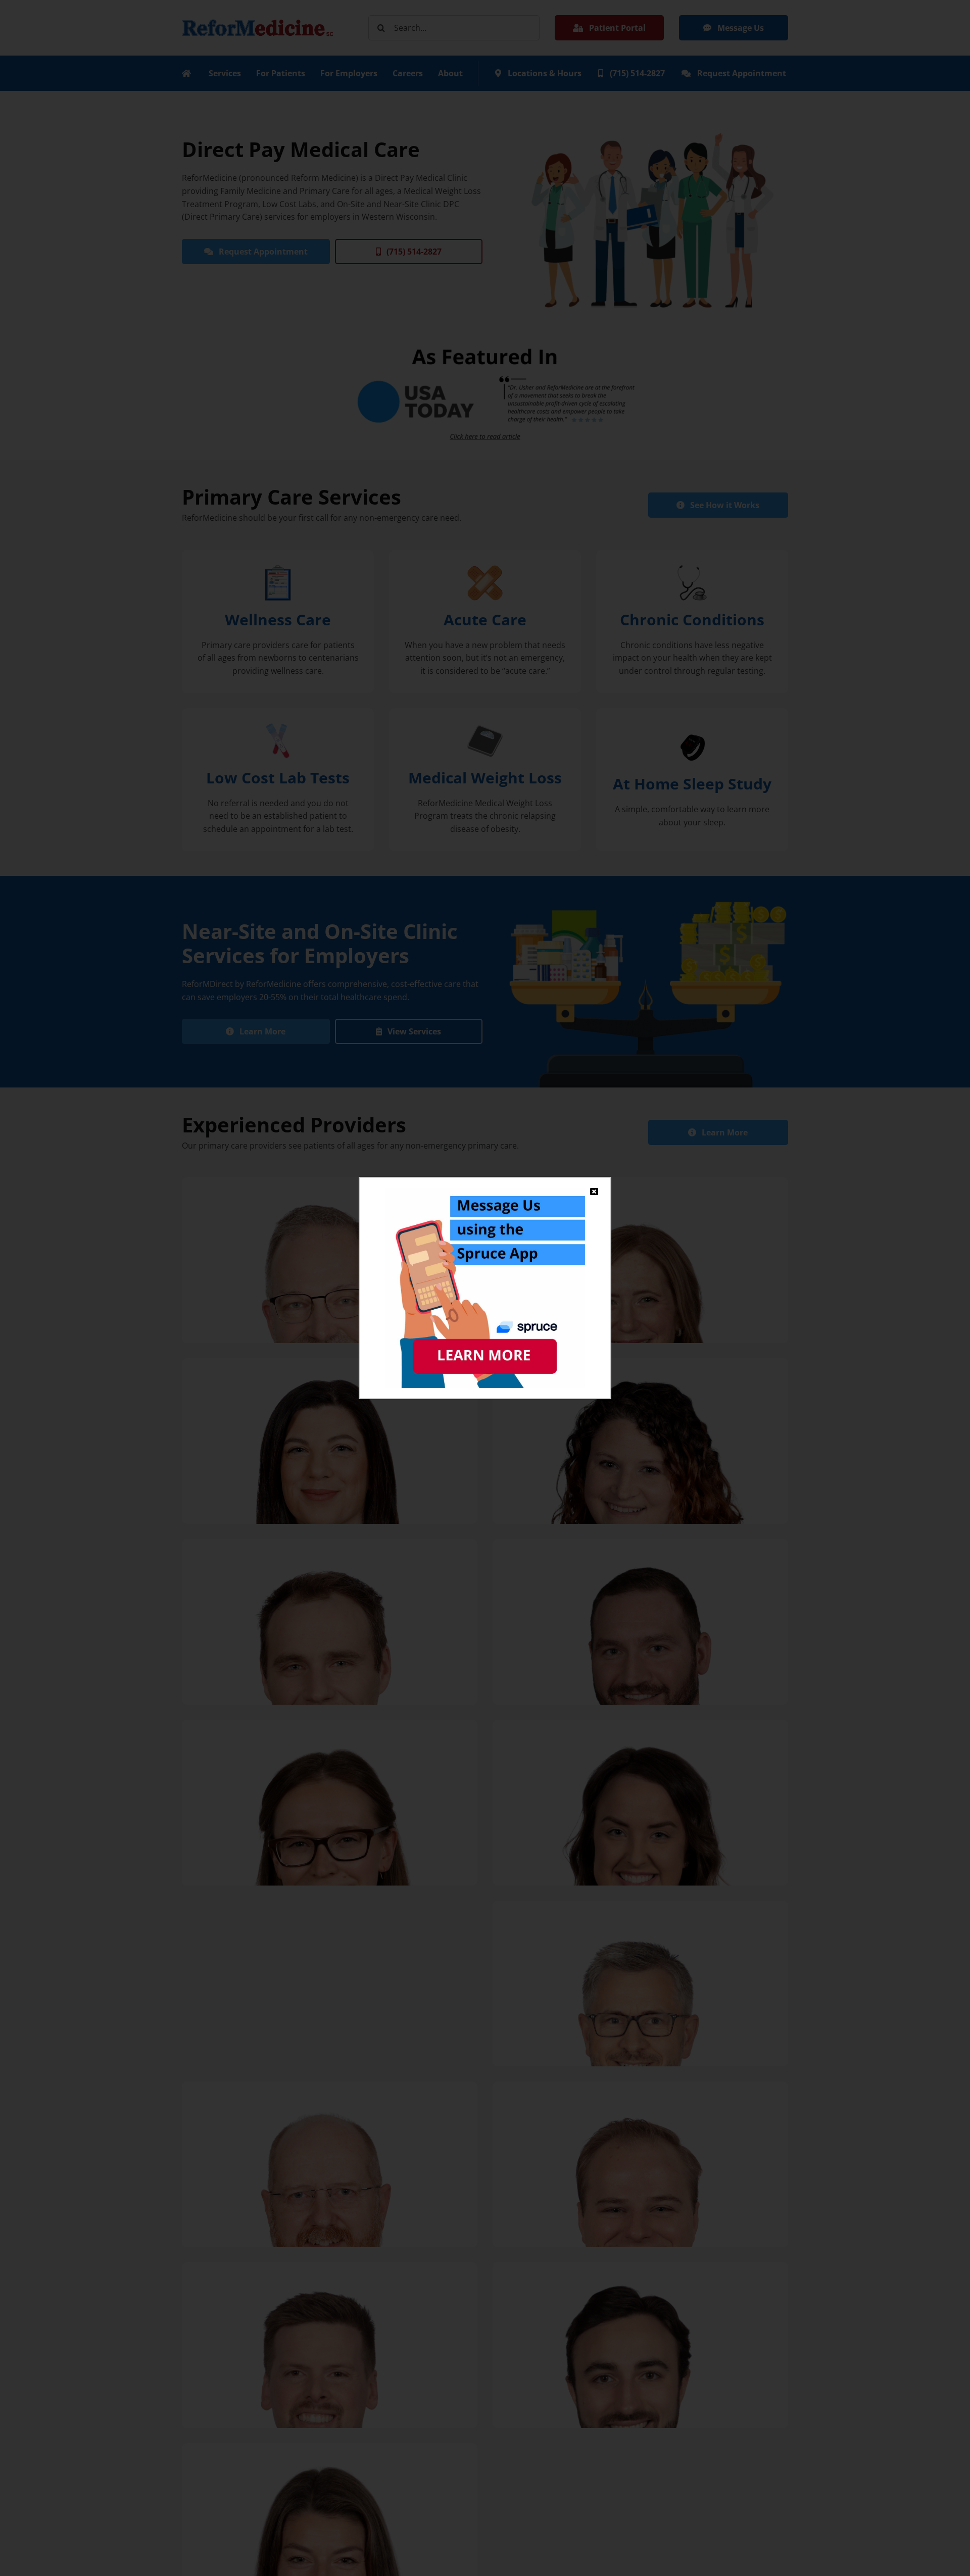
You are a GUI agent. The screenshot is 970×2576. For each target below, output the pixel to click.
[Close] (594, 1192)
